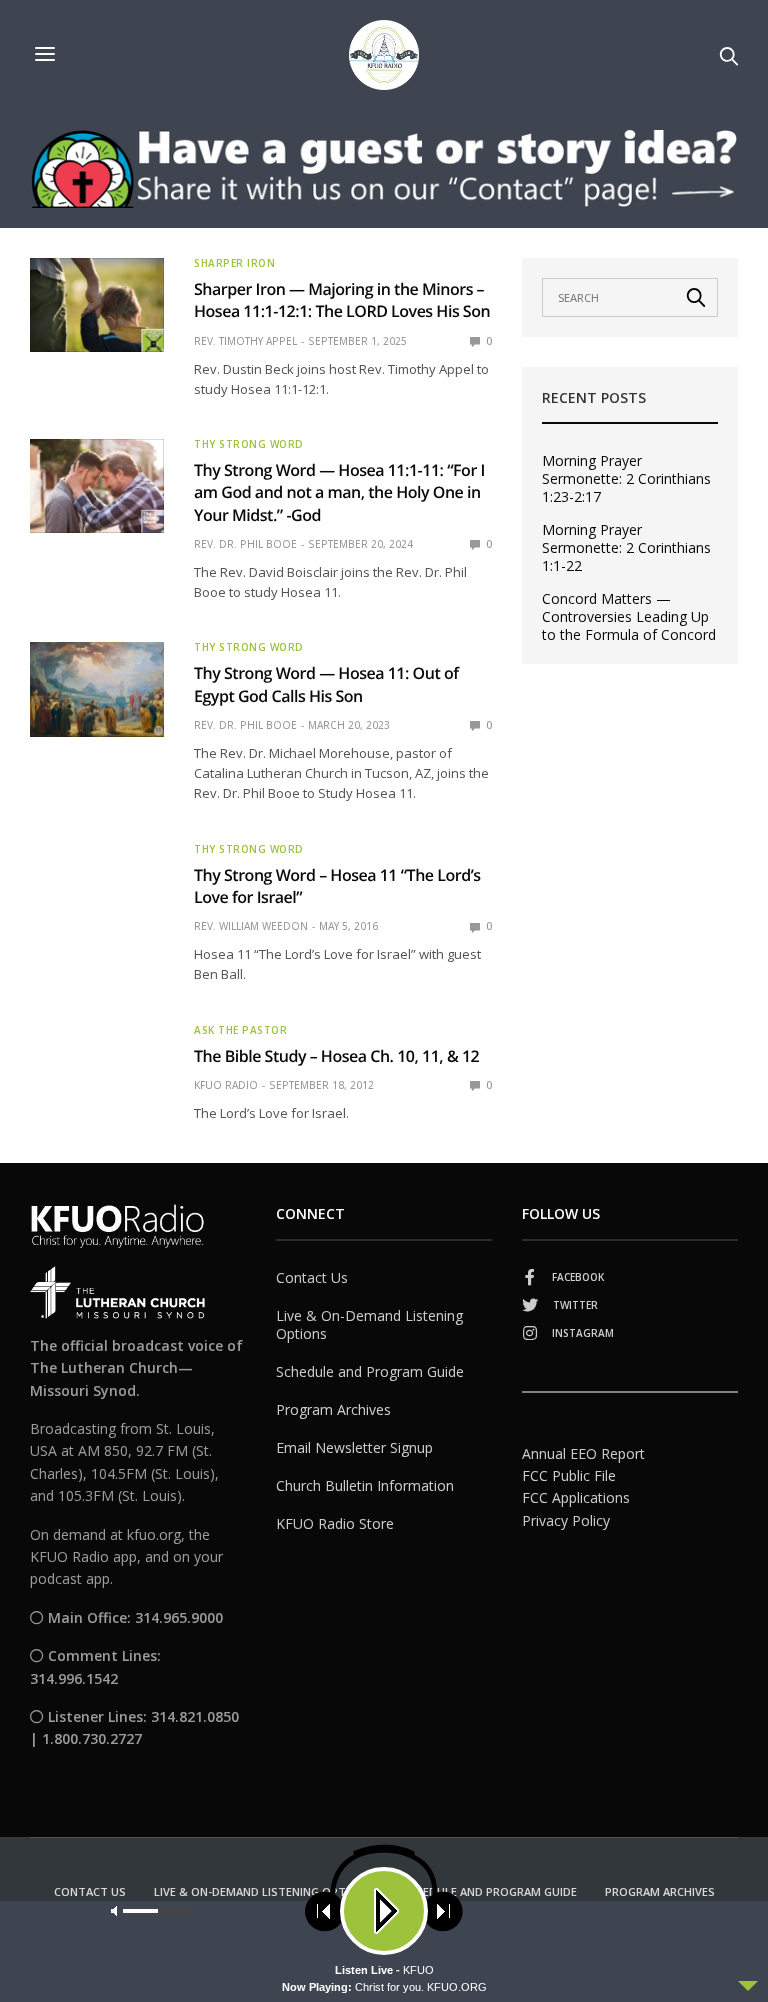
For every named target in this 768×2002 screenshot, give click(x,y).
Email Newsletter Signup (354, 1447)
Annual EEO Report (583, 1453)
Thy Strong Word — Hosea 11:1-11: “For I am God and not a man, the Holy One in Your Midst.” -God (339, 492)
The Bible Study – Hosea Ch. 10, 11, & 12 (336, 1056)
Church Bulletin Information (365, 1485)
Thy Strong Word (249, 444)
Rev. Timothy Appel (245, 341)
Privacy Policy (566, 1520)
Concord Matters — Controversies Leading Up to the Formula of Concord (629, 617)
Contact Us (312, 1277)
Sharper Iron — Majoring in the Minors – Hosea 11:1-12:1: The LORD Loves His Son (342, 300)
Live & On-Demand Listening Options (369, 1324)
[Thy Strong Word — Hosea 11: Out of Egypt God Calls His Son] (97, 689)
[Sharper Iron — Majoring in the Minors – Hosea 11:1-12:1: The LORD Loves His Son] (97, 305)
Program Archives (333, 1409)
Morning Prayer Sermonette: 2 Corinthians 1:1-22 (626, 548)
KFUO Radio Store (335, 1523)
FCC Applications (576, 1497)
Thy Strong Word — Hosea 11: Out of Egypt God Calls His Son (326, 684)
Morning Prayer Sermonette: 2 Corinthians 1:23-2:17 (626, 479)
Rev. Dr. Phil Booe (245, 544)
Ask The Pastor (240, 1030)
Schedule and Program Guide (370, 1371)
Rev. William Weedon (251, 926)
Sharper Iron (234, 263)
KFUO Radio (226, 1085)
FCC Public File (569, 1475)
